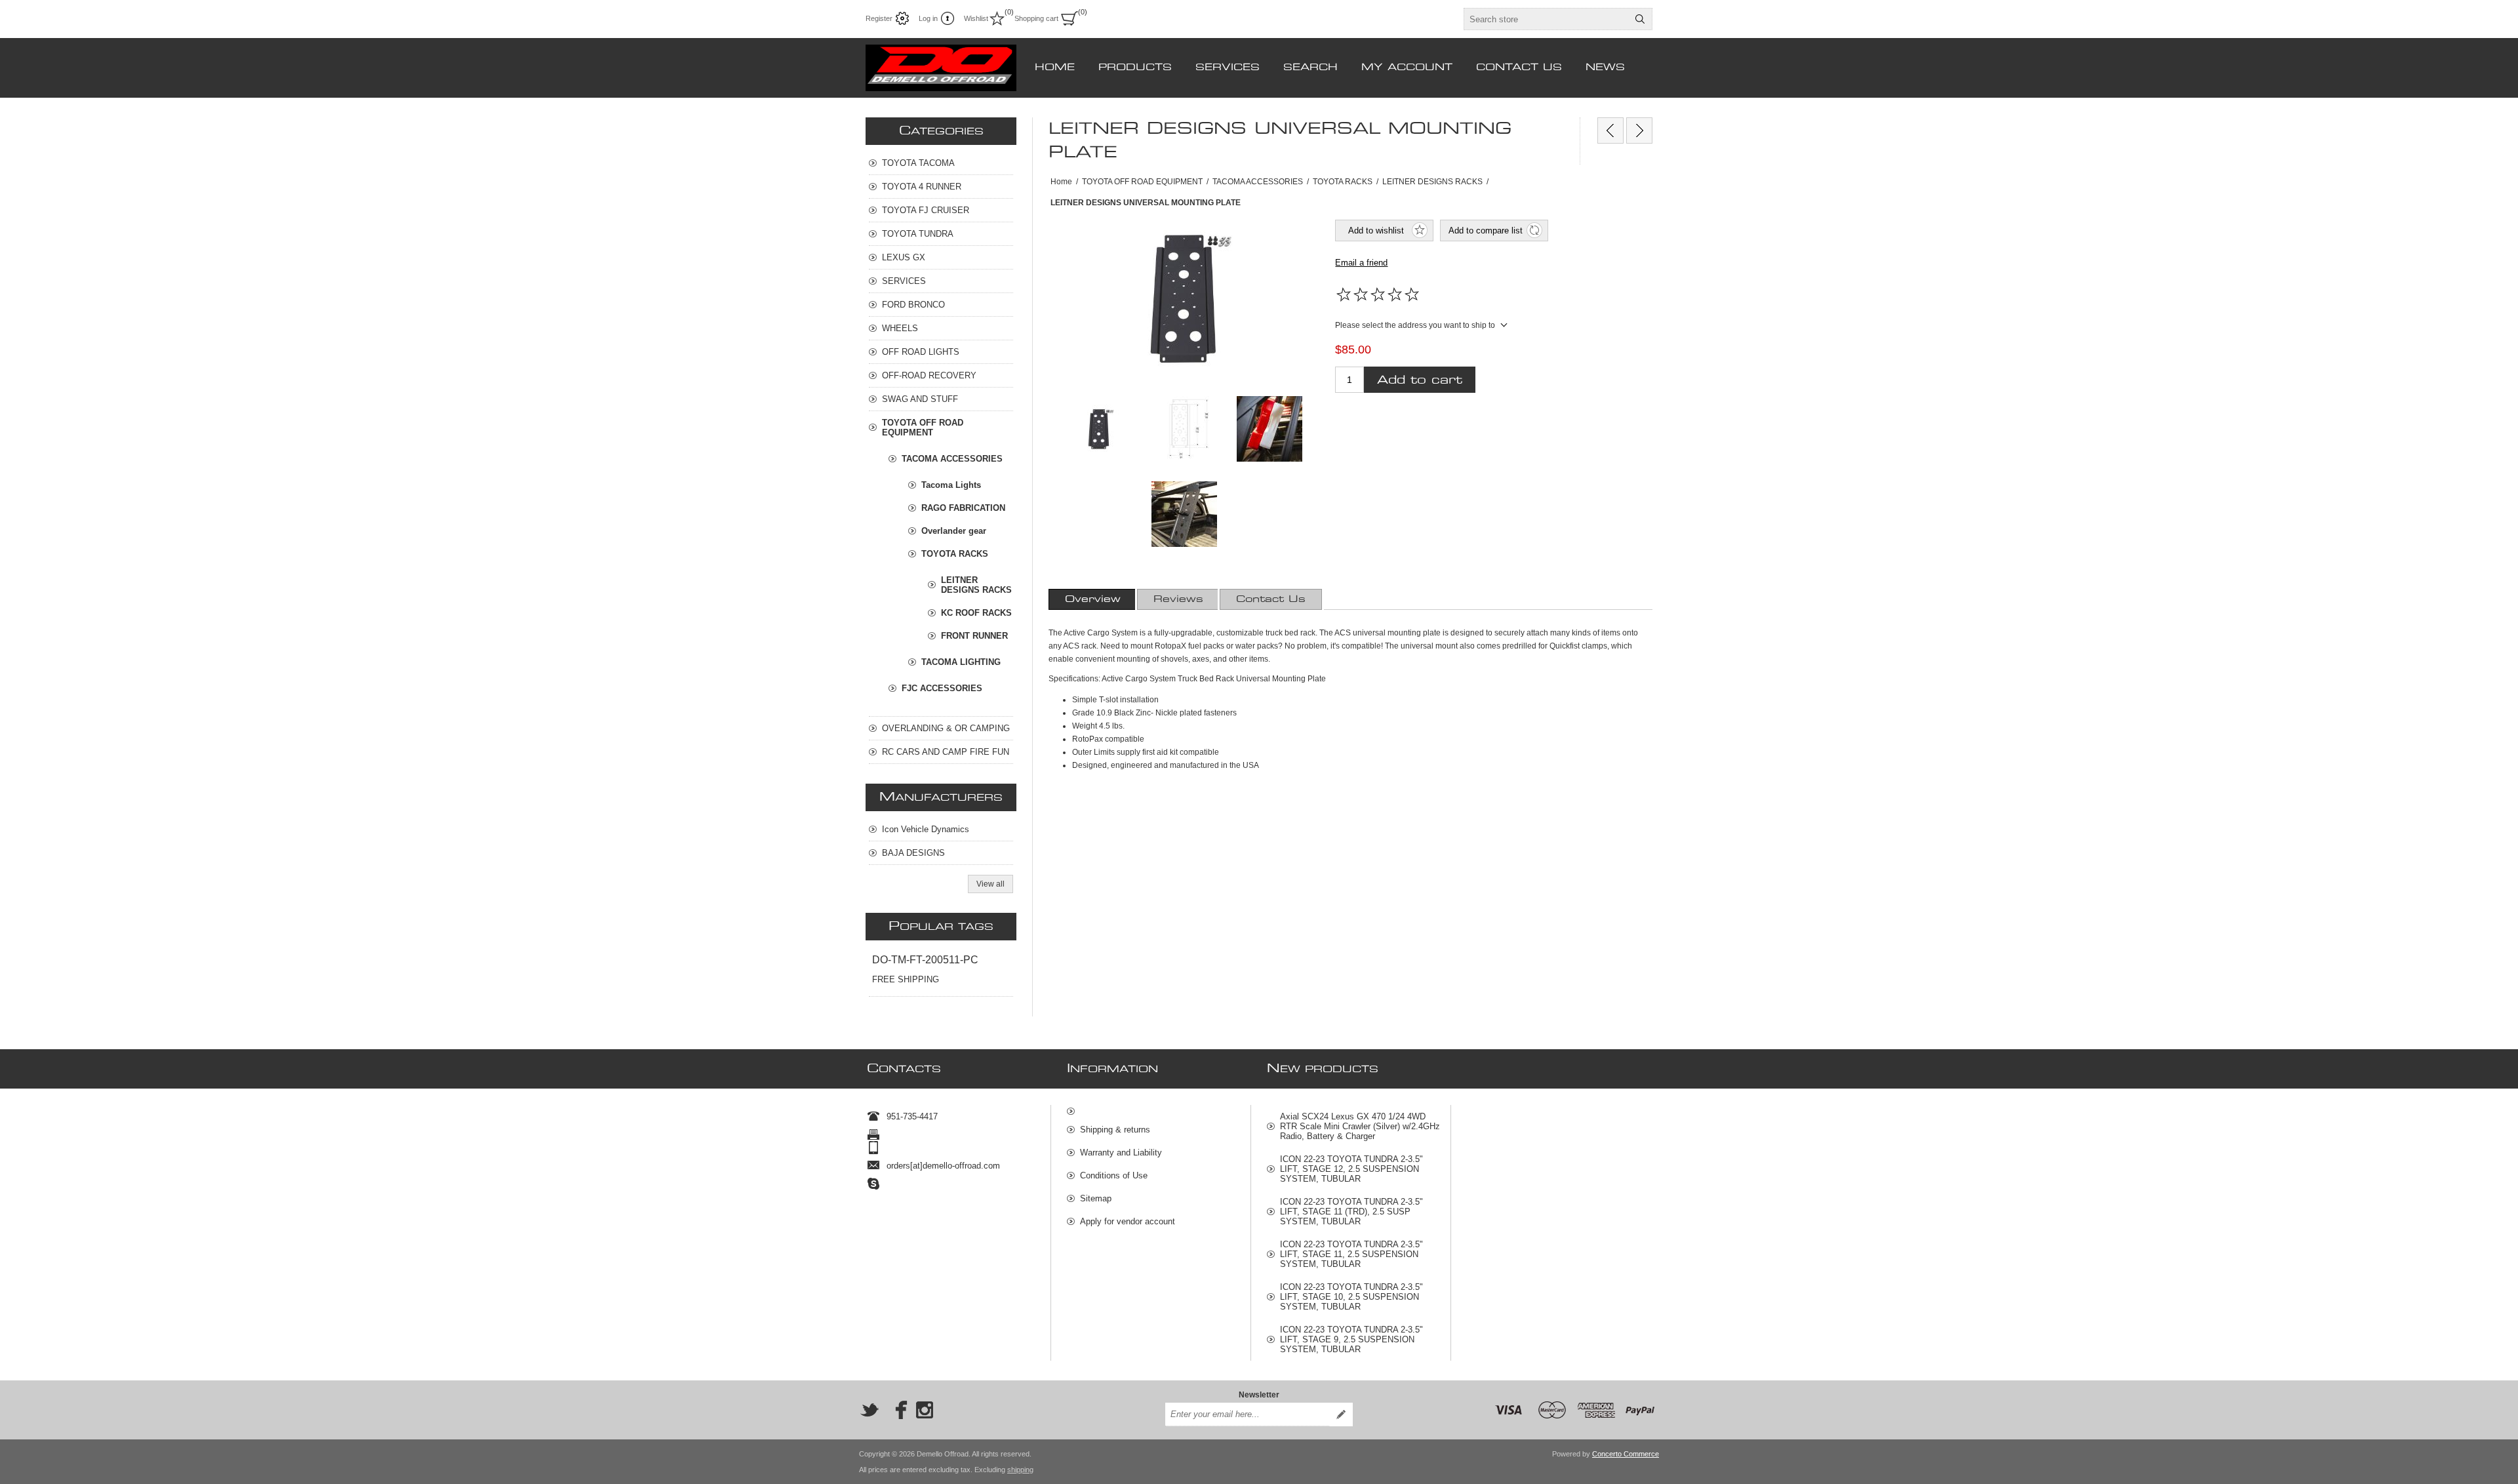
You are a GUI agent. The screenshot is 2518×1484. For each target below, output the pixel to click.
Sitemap (1096, 1198)
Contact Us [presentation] (1271, 599)
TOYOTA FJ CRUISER (926, 210)
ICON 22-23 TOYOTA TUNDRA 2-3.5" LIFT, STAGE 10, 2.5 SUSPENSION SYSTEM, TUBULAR (1351, 1297)
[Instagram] (925, 1410)
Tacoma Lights (951, 485)
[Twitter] (869, 1410)
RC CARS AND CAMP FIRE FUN (946, 752)
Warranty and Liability (1121, 1153)
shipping (1020, 1470)
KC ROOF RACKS (976, 613)
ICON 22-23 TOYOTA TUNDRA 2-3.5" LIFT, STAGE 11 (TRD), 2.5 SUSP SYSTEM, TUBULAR (1351, 1212)
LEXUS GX (904, 257)
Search (1640, 19)
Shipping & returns (1115, 1130)
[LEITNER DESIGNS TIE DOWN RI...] (1610, 130)
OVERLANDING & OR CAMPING (946, 728)
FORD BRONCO (913, 305)
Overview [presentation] (1093, 599)
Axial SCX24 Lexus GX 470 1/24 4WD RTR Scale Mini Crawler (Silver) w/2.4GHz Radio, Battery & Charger (1360, 1126)
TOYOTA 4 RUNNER (922, 187)
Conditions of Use (1114, 1175)
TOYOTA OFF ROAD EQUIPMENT (923, 428)
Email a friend (1361, 263)
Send (1341, 1414)
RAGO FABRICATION (963, 508)
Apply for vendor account (1128, 1221)
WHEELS (900, 328)
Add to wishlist (1376, 231)
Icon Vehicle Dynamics (926, 829)
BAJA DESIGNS (913, 853)
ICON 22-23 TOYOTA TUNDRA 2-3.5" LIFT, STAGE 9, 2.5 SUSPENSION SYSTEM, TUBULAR (1351, 1339)
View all (990, 884)
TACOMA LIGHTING (961, 662)
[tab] (1093, 599)
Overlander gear (954, 531)
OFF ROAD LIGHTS (921, 352)
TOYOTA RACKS (955, 554)
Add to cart (1420, 380)
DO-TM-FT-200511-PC (925, 960)
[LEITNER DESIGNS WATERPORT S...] (1639, 130)
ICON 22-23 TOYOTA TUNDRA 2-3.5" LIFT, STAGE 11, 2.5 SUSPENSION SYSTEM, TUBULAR (1351, 1254)
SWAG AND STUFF (920, 399)
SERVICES (904, 281)
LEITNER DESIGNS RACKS (976, 585)
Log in (928, 18)
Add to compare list (1486, 231)
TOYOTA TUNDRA (918, 234)
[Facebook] (897, 1410)
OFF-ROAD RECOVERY (929, 375)
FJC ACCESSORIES (942, 688)
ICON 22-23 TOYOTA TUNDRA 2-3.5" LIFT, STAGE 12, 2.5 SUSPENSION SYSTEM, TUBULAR (1351, 1169)
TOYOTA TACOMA (918, 163)
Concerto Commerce (1626, 1454)
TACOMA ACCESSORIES (952, 459)
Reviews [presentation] (1178, 599)
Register (879, 18)
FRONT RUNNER (974, 636)
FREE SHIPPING (906, 979)
